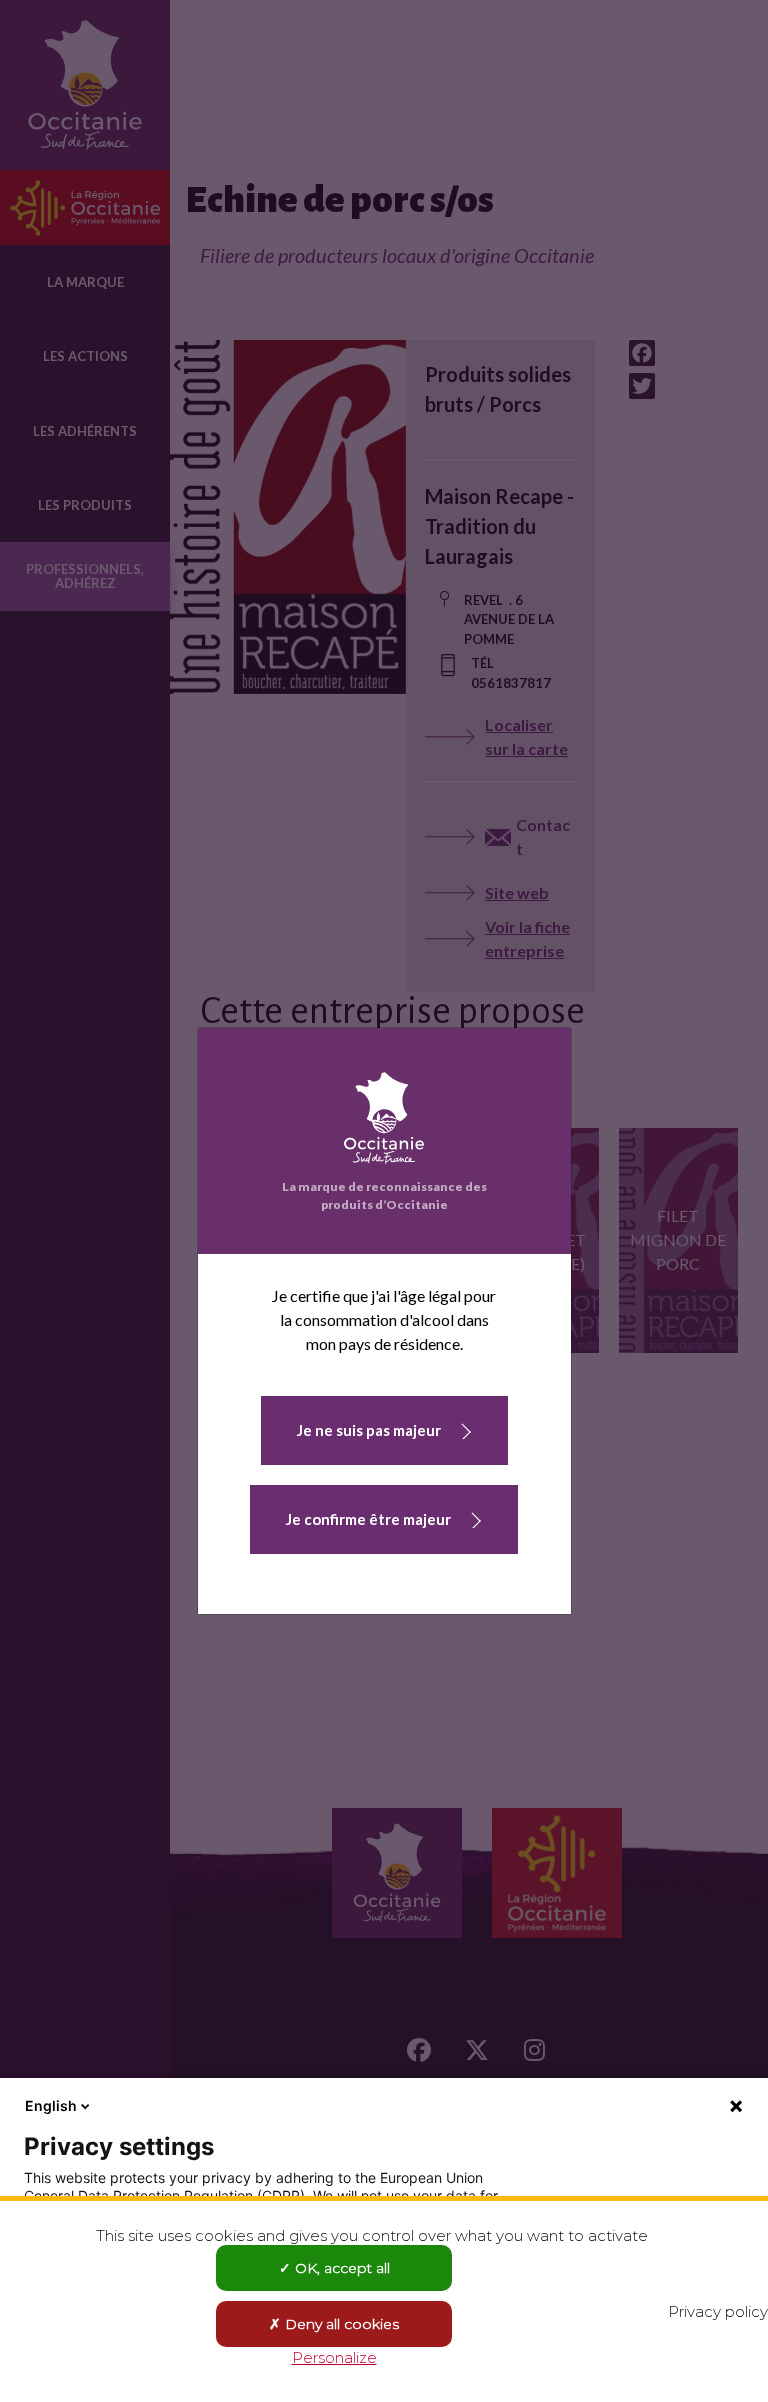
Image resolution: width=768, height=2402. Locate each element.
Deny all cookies (340, 2324)
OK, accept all (340, 2268)
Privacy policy (718, 2311)
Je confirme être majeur (368, 1519)
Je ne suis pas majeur (369, 1430)
